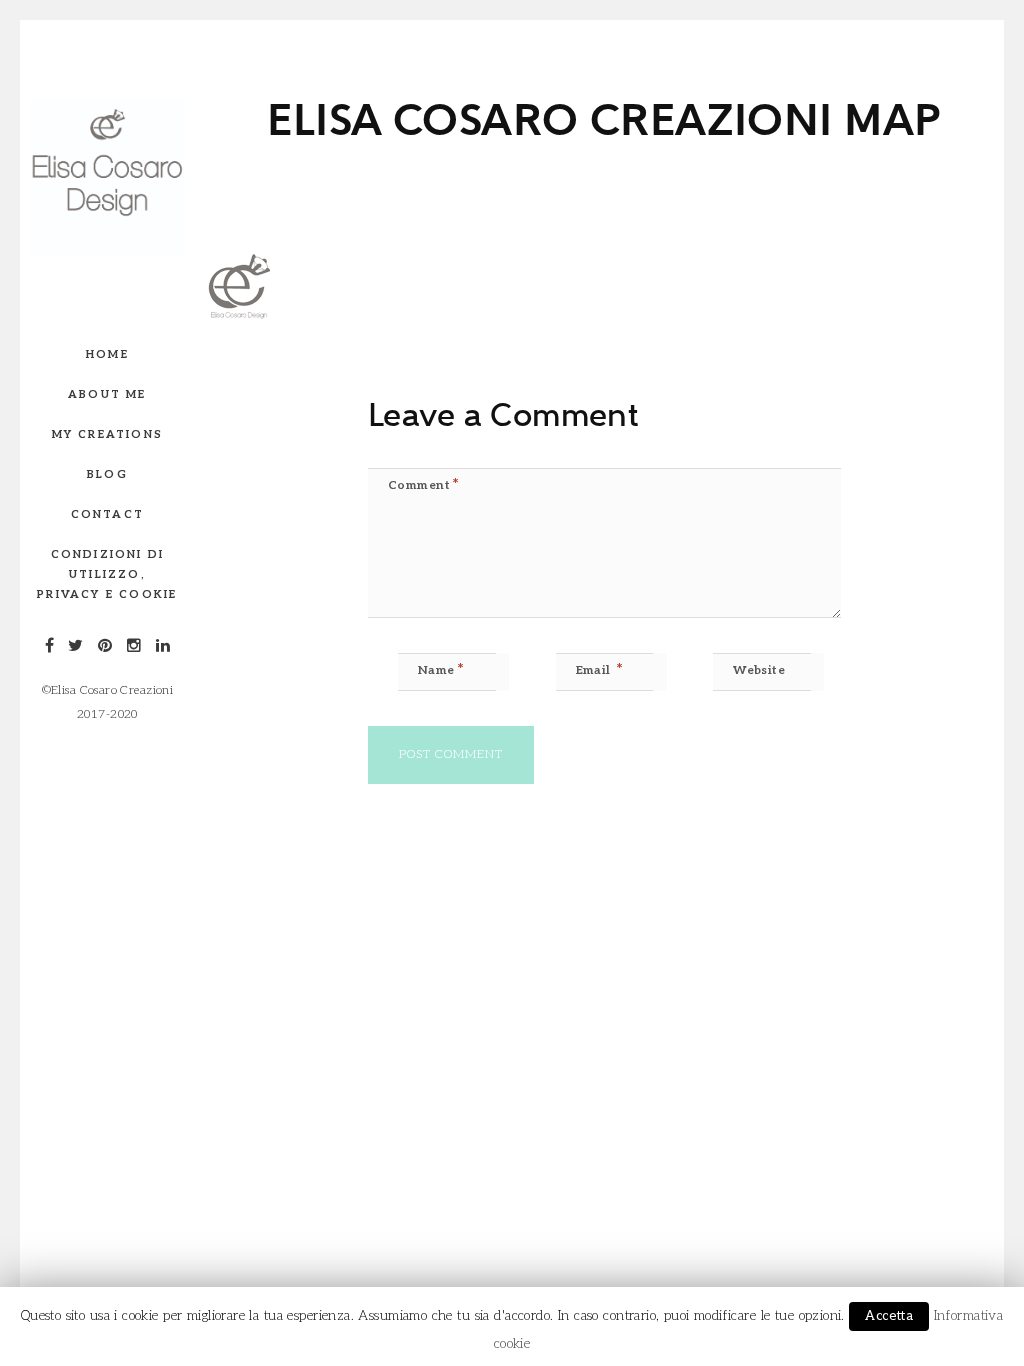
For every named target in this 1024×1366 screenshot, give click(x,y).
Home (107, 354)
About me (107, 394)
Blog (107, 474)
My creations (107, 434)
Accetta (889, 1316)
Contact (107, 514)
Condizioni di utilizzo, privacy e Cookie (107, 574)
